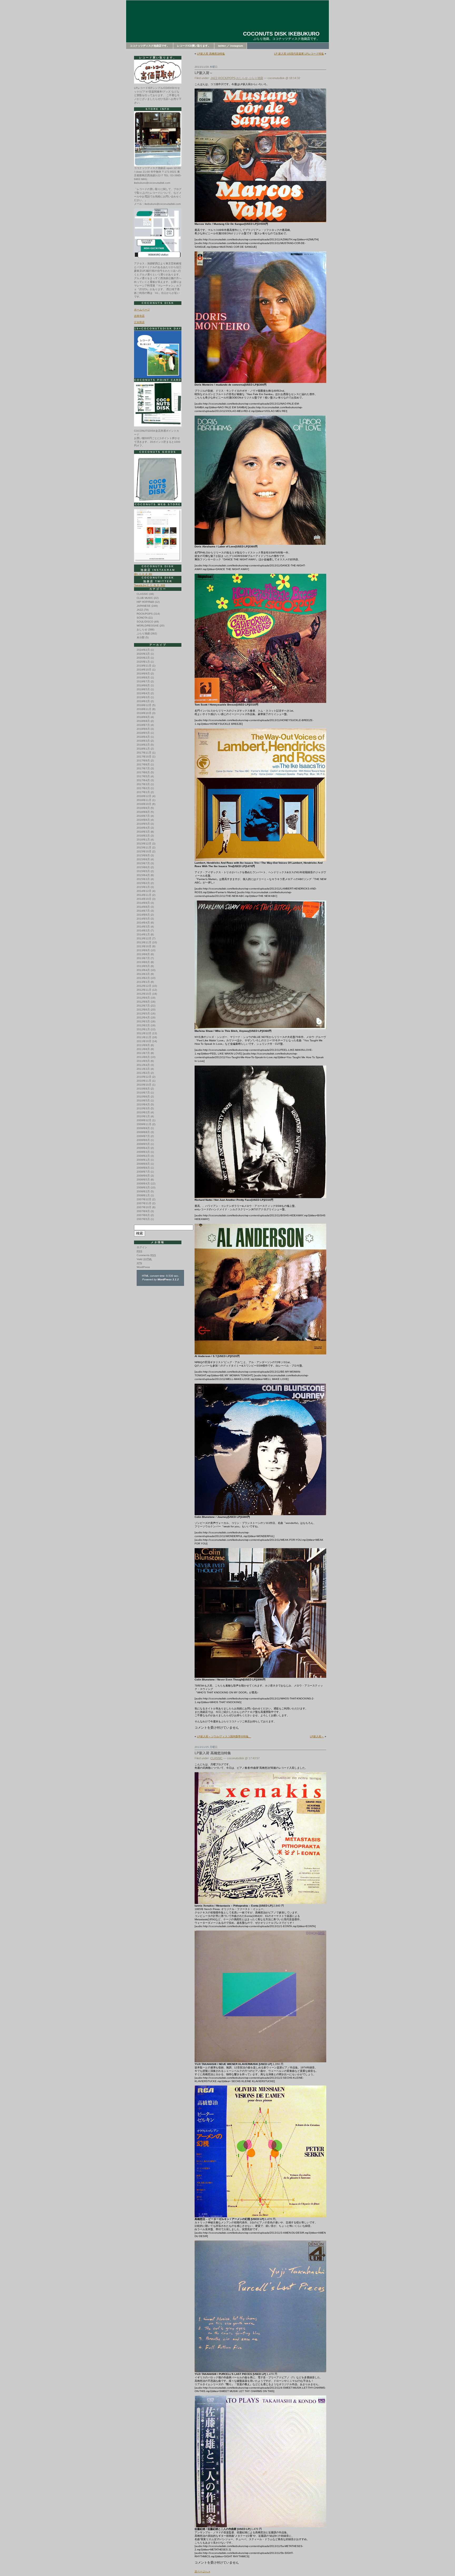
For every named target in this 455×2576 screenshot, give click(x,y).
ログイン (142, 1247)
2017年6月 (143, 772)
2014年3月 (143, 927)
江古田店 (139, 322)
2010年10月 (144, 1085)
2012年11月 (144, 990)
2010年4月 (143, 1104)
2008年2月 (143, 1191)
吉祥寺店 (139, 316)
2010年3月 (143, 1108)
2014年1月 (143, 934)
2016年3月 (143, 832)
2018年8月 (143, 721)
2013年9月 (143, 950)
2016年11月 (144, 800)
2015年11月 (144, 847)
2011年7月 (143, 1053)
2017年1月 (143, 792)
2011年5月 (143, 1061)
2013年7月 (143, 958)
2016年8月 (143, 812)
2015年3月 (143, 879)
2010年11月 (144, 1081)
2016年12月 (144, 796)
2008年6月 (143, 1176)
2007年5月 (143, 1219)
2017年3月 (143, 784)
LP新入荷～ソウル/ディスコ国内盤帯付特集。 (224, 1736)
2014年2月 (143, 930)
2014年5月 (143, 919)
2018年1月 (143, 749)
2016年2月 (143, 836)
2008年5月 (143, 1180)
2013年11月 (144, 942)
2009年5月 (143, 1144)
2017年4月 (143, 780)
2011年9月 (143, 1045)
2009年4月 (143, 1148)
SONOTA (142, 618)
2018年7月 (143, 725)
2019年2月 (143, 701)
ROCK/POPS (227, 78)
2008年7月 (143, 1172)
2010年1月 (143, 1116)
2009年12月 (144, 1120)
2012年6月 (143, 1010)
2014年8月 (143, 907)
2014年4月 (143, 923)
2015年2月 (143, 883)
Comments (146, 1255)
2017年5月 (143, 776)
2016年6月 (143, 820)
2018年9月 (143, 717)
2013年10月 (144, 946)
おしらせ (242, 78)
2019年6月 (143, 685)
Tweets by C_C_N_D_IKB (150, 585)
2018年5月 (143, 733)
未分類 (141, 637)
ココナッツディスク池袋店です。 (150, 46)
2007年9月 (143, 1211)
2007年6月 (143, 1215)
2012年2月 (143, 1025)
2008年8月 (143, 1168)
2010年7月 (143, 1093)
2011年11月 (144, 1037)
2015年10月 (144, 851)
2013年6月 (143, 962)
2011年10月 (144, 1041)
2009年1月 (143, 1160)
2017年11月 (144, 753)
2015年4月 (143, 875)
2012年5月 (143, 1014)
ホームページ (142, 310)
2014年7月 (143, 911)
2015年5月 (143, 871)
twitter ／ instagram (231, 46)
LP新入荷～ (204, 73)
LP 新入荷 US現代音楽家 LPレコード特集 (299, 54)
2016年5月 (143, 824)
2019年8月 (143, 677)
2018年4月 (143, 737)
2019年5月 (143, 689)
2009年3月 (143, 1152)
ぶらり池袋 (256, 78)
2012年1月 (143, 1029)
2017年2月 (143, 788)
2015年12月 (144, 844)
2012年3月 (143, 1021)
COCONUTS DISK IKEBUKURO (281, 34)
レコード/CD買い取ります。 (194, 46)
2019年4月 (143, 693)
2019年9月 (143, 674)
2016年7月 (143, 816)
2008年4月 (143, 1183)
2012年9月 (143, 998)
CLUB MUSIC (145, 598)
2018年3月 (143, 741)
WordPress (143, 1267)
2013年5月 (143, 966)
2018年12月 (144, 705)
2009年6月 (143, 1140)
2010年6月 (143, 1097)
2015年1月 (143, 887)
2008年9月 (143, 1164)
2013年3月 (143, 974)
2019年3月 (143, 697)
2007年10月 (144, 1207)
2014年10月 (144, 899)
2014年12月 (144, 891)
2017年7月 (143, 768)
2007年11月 (144, 1203)
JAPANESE (144, 606)
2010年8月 (143, 1089)
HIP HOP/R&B (145, 602)
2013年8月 (143, 954)
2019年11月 (144, 666)
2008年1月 (143, 1195)
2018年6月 (143, 729)
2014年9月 (143, 903)
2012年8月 (143, 1002)
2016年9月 (143, 808)
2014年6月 (143, 915)
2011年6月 (143, 1057)
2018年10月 (144, 713)
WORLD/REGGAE (148, 626)
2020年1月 (143, 662)
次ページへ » (202, 2571)
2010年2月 (143, 1112)
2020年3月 (143, 654)
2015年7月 (143, 863)
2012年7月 (143, 1006)
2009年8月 (143, 1132)
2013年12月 (144, 938)
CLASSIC (216, 1758)
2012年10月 (144, 994)
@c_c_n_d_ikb (143, 574)
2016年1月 (143, 840)
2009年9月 (143, 1128)
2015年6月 (143, 867)
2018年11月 (144, 709)
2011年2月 (143, 1073)
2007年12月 (144, 1199)
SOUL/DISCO (145, 622)
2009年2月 (143, 1156)
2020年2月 (143, 658)
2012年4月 (143, 1017)
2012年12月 (144, 986)
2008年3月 (143, 1187)
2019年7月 (143, 681)
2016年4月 (143, 828)
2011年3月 (143, 1069)
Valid (144, 1259)
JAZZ (214, 78)
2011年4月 (143, 1065)
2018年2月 (143, 745)
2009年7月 (143, 1136)
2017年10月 (144, 757)
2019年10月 (144, 670)
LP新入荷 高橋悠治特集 (211, 54)
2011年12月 (144, 1033)
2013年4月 (143, 970)
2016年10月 (144, 804)
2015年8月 (143, 859)
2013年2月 (143, 978)
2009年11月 (144, 1124)
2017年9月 (143, 760)
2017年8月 (143, 764)
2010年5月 (143, 1100)
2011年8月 (143, 1049)
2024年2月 (143, 650)
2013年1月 (143, 982)
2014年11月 (144, 895)
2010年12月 (144, 1077)
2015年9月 (143, 855)
